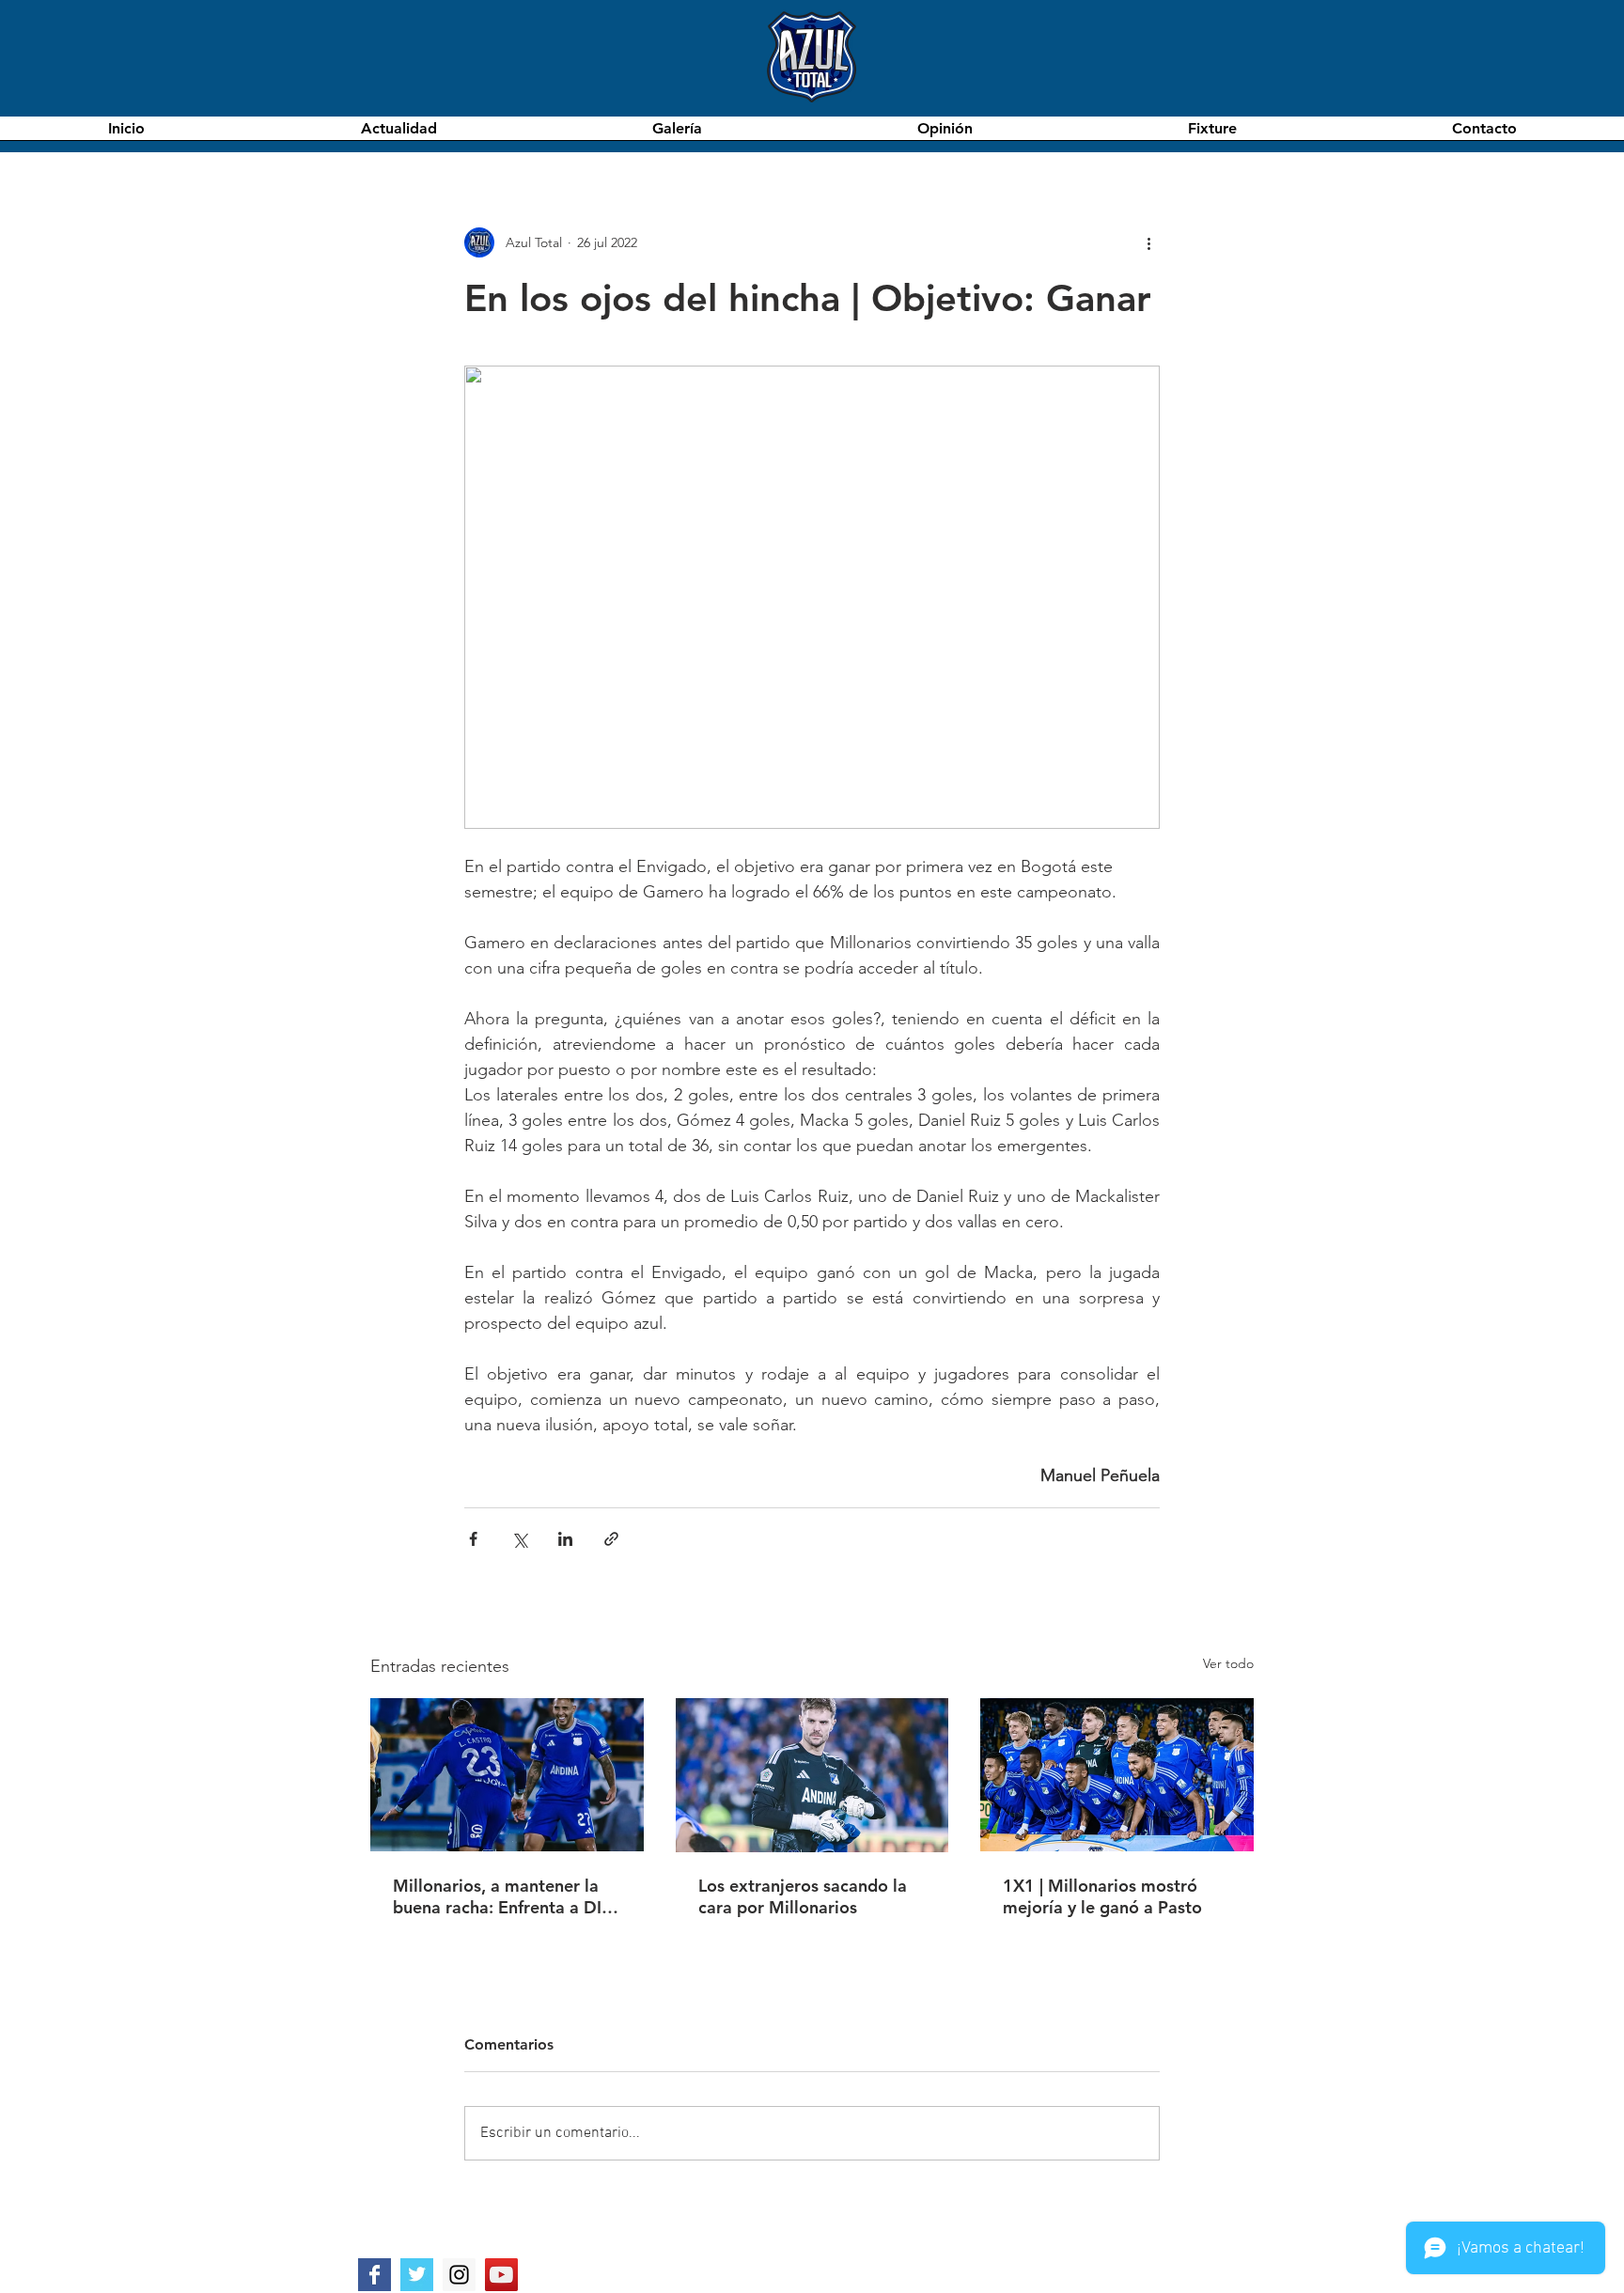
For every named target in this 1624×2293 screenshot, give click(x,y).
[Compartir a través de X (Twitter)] (519, 1539)
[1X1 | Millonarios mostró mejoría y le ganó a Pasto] (1117, 1775)
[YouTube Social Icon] (501, 2275)
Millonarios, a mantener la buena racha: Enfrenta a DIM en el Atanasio (505, 1896)
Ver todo (1228, 1663)
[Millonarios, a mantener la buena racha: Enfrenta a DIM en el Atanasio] (507, 1775)
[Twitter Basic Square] (417, 2275)
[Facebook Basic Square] (375, 2275)
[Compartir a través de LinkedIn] (565, 1539)
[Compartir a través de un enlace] (611, 1539)
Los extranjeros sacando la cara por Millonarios (803, 1896)
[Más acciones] (1148, 242)
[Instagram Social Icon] (459, 2275)
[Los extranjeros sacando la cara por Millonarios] (812, 1775)
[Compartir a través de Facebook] (473, 1539)
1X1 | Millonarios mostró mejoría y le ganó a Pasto (1102, 1896)
